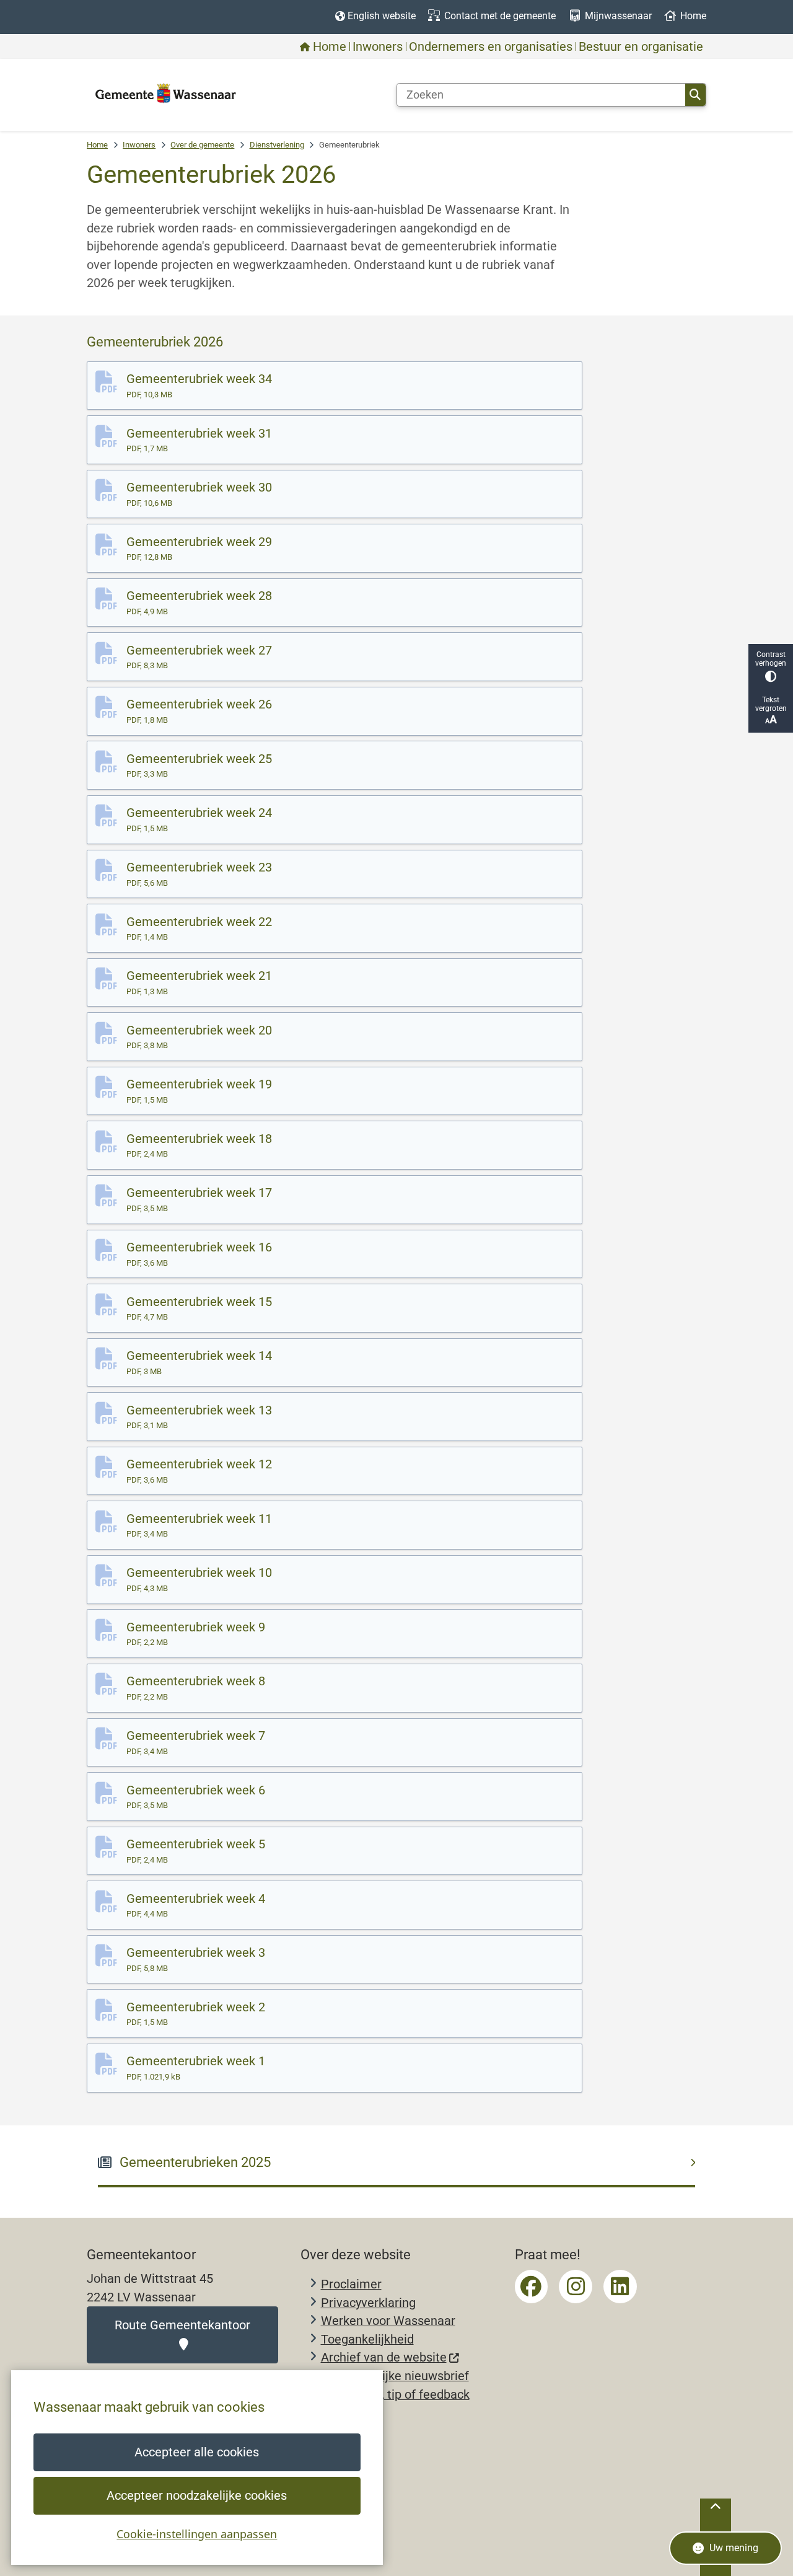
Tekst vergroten (771, 704)
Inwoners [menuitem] (378, 46)
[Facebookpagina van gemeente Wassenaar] (532, 2287)
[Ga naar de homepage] (166, 94)
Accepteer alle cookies (197, 2452)
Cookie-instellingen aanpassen (197, 2534)
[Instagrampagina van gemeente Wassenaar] (576, 2287)
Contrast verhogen (771, 659)
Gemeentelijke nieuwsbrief (395, 2376)
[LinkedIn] (620, 2287)
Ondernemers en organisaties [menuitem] (491, 46)
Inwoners (139, 145)
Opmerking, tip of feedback (395, 2395)
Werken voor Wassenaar (388, 2321)
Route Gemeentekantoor (182, 2325)
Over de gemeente (202, 145)
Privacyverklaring (368, 2303)
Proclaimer (351, 2284)
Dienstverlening (277, 145)
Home (97, 145)
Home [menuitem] (330, 46)
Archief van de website (384, 2358)
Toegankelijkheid (367, 2340)
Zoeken (695, 95)
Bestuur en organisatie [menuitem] (641, 46)
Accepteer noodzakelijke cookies (197, 2496)
